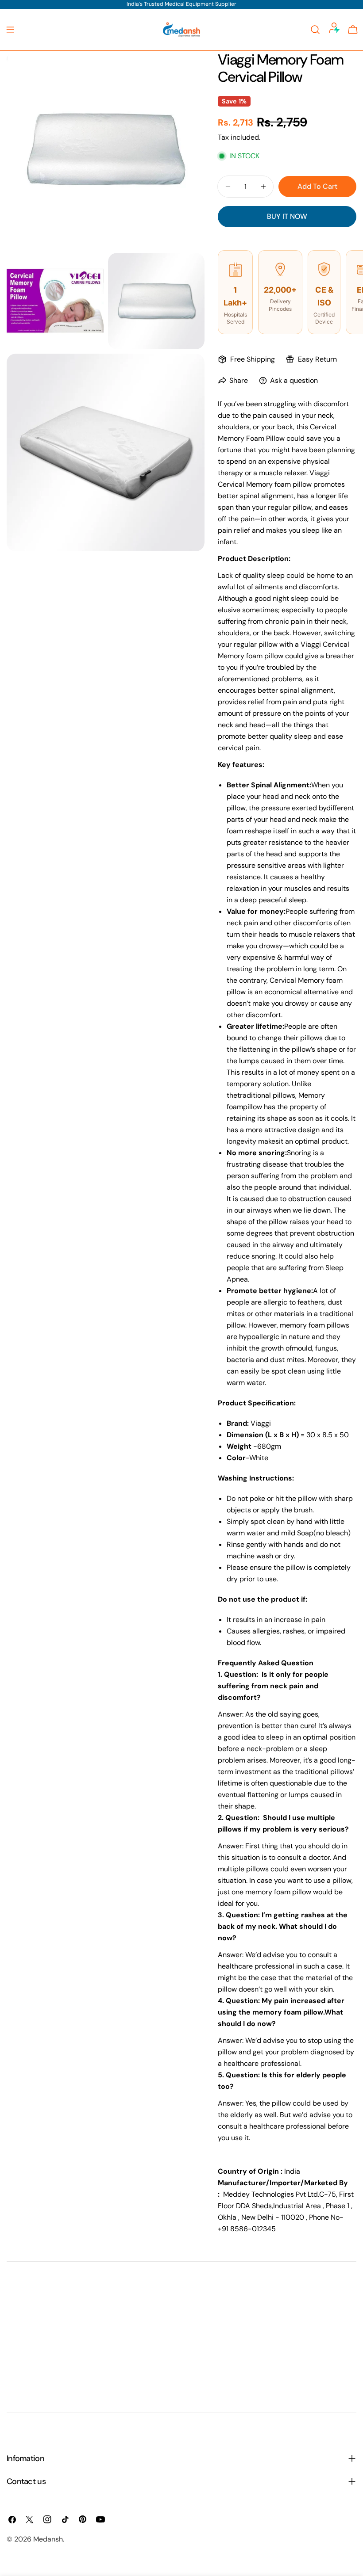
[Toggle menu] (10, 30)
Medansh (48, 2539)
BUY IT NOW (287, 216)
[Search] (315, 30)
